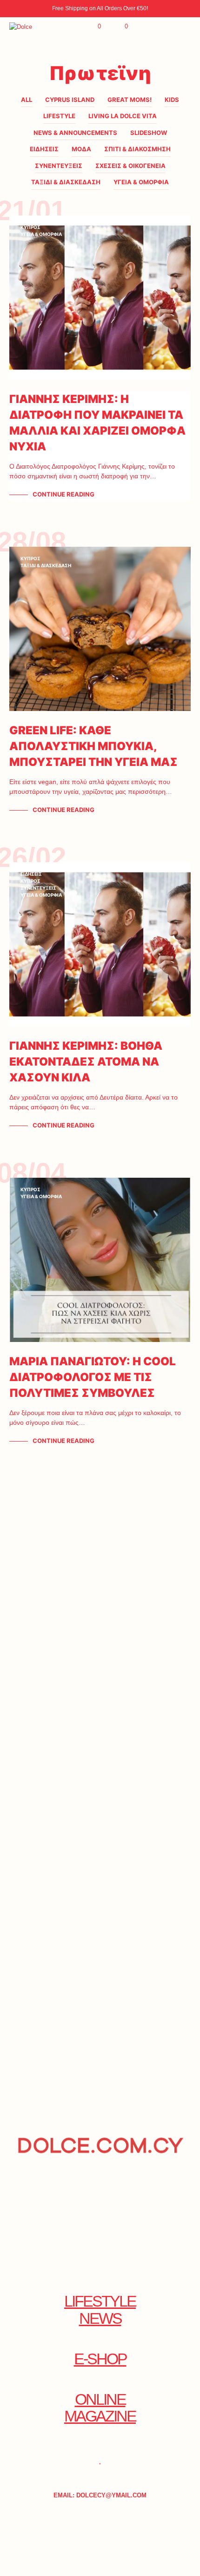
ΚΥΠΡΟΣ (30, 227)
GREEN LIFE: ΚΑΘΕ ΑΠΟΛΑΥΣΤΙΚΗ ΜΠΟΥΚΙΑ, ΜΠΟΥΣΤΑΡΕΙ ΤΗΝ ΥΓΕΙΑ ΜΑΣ (93, 746)
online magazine (100, 2408)
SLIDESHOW (149, 133)
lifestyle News (100, 2310)
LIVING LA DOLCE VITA (123, 116)
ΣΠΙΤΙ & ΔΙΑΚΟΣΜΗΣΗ (137, 149)
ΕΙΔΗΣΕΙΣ (44, 149)
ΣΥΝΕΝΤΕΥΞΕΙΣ (59, 166)
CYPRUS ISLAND (70, 100)
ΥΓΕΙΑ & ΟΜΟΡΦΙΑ (141, 182)
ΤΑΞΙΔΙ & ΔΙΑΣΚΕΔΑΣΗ (66, 182)
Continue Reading (63, 494)
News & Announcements (75, 133)
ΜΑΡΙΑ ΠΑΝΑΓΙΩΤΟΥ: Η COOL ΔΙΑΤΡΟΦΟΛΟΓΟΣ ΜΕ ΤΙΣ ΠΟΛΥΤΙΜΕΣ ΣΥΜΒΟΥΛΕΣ (93, 1377)
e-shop (100, 2359)
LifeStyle (59, 116)
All (27, 100)
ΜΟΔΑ (81, 149)
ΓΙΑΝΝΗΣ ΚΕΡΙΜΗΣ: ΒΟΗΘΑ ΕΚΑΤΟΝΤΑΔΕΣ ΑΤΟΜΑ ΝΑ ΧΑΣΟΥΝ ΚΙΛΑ (86, 1062)
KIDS (172, 100)
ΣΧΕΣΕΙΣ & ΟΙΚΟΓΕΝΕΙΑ (130, 166)
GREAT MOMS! (130, 100)
